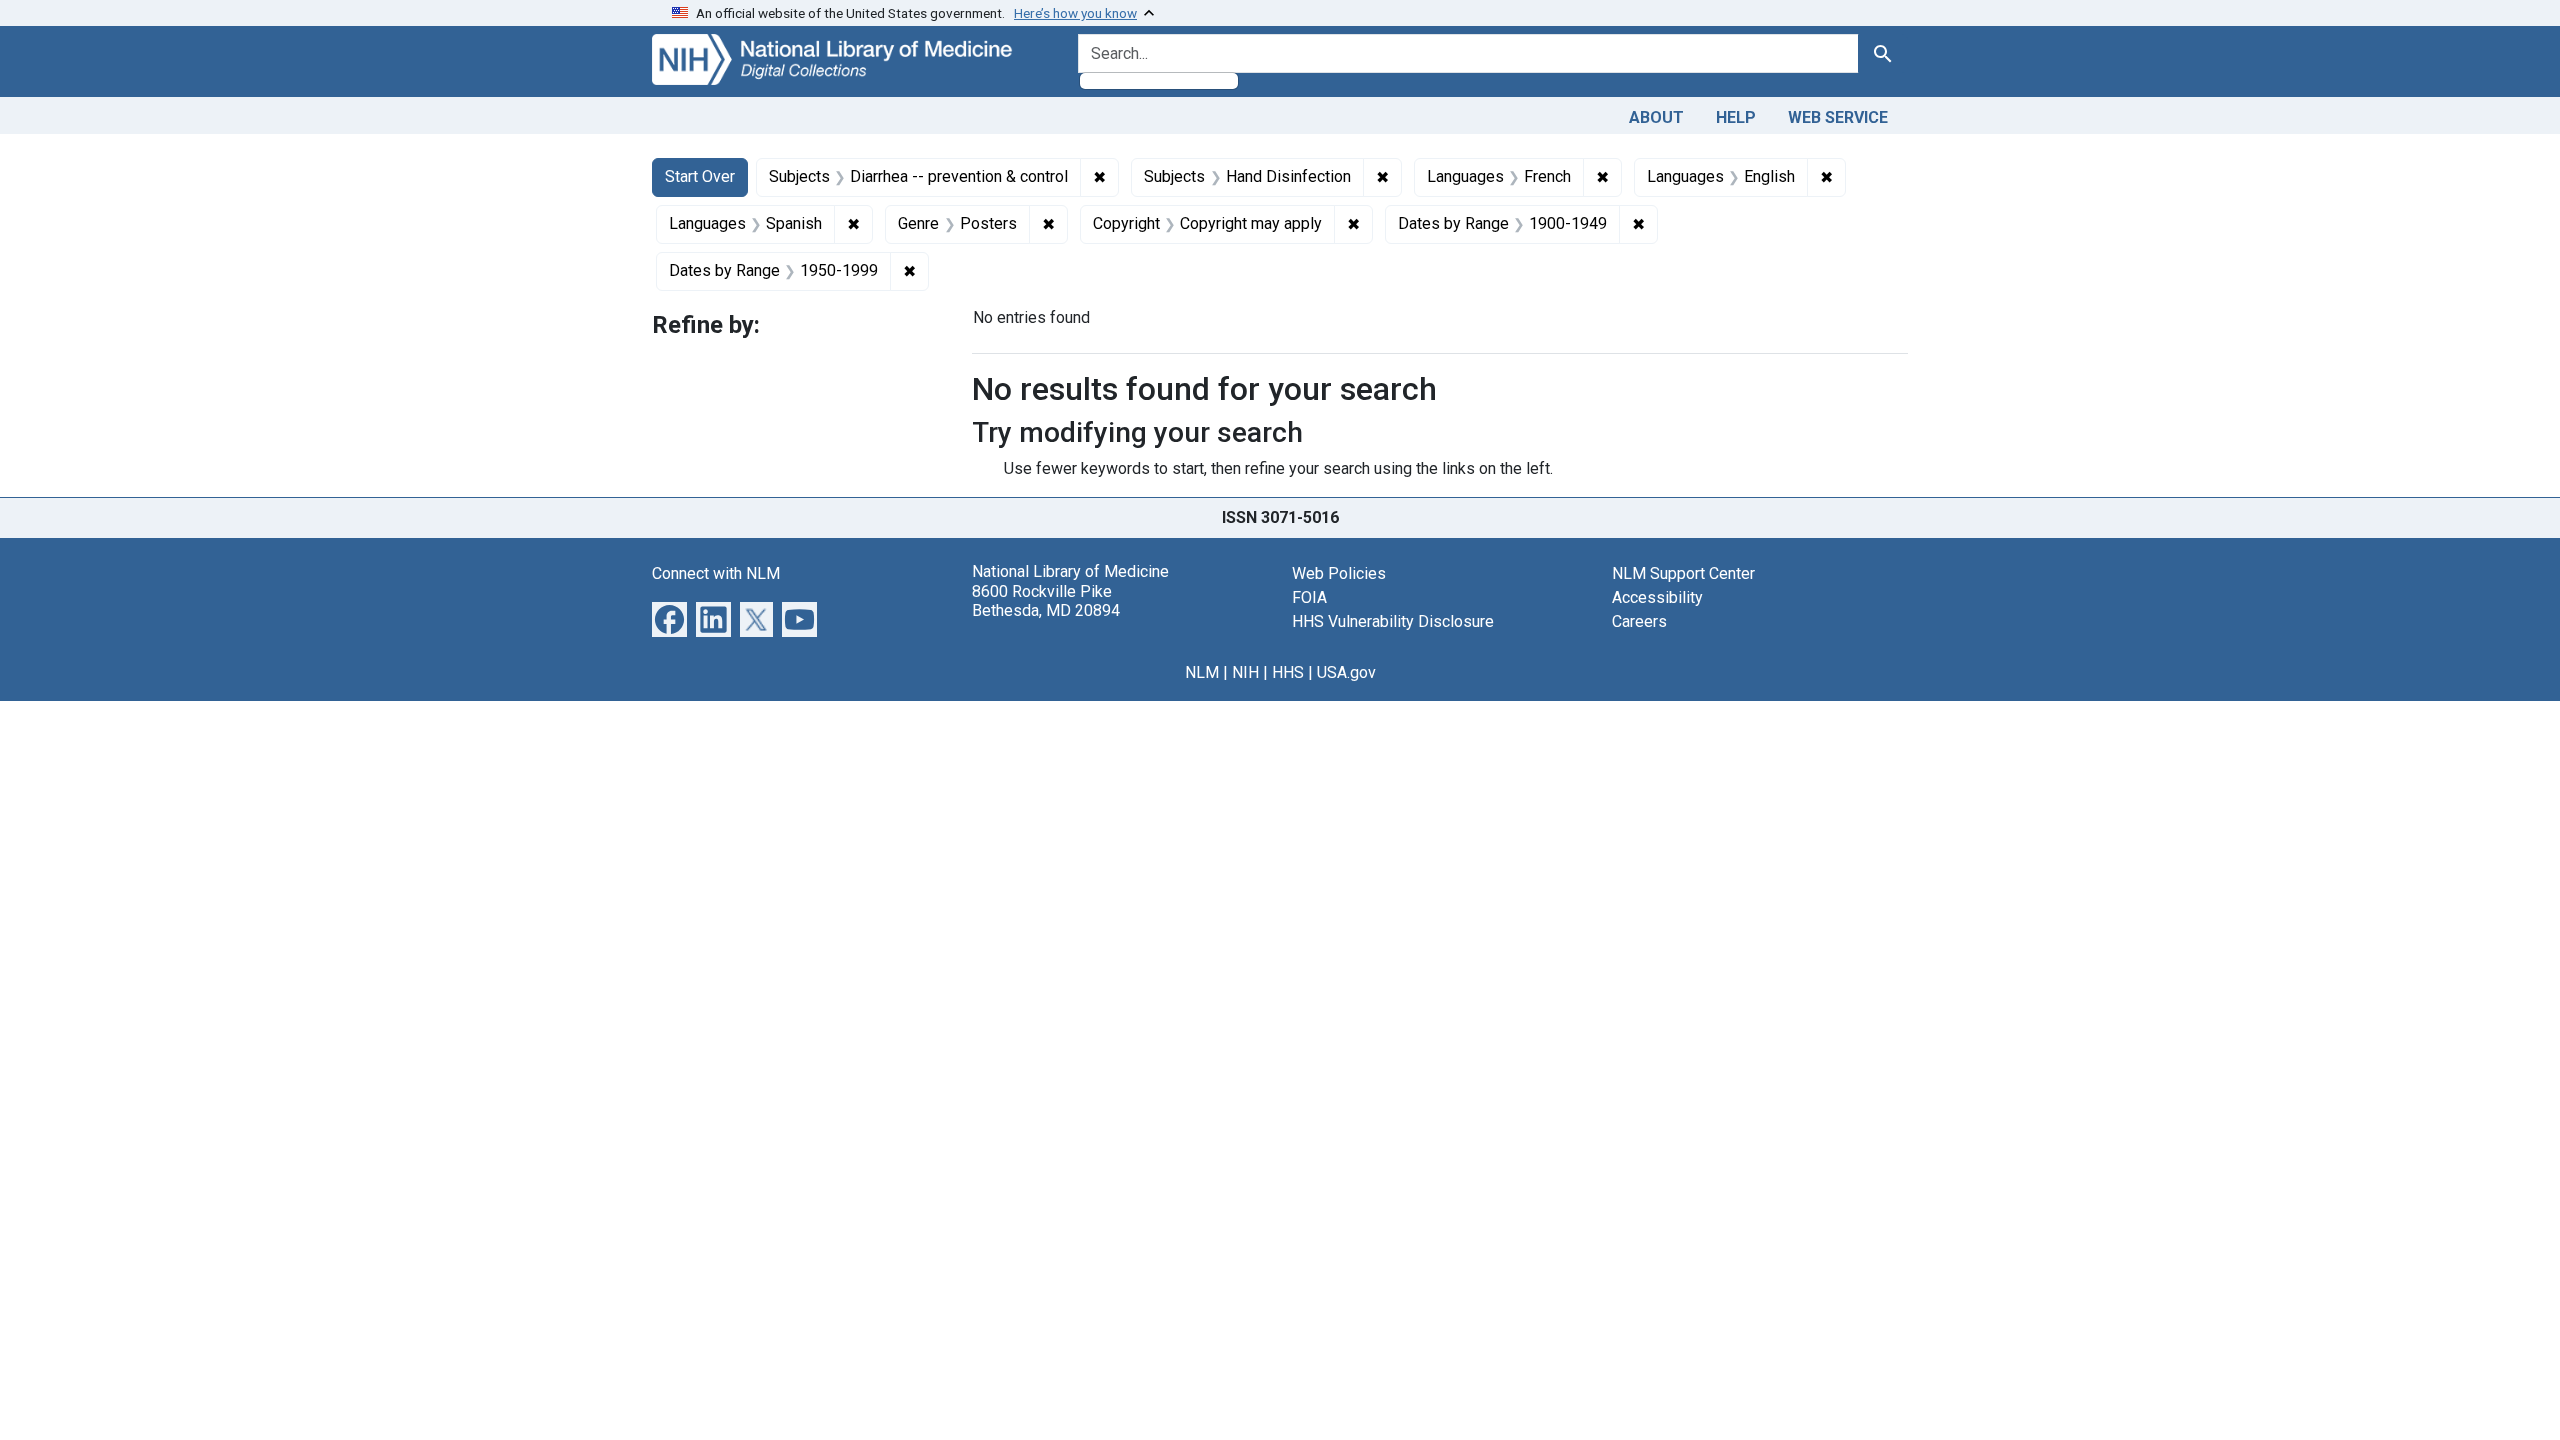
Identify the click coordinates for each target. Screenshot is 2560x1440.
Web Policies (1339, 573)
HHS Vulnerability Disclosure (1393, 621)
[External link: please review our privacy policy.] (669, 618)
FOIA (1309, 597)
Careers (1639, 621)
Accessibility (1657, 597)
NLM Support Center (1683, 573)
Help (1736, 117)
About (1656, 117)
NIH (1245, 672)
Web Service (1838, 117)
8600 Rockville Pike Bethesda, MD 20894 (1046, 601)
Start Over (700, 176)
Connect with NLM (716, 573)
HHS (1288, 672)
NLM (1202, 672)
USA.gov (1346, 672)
